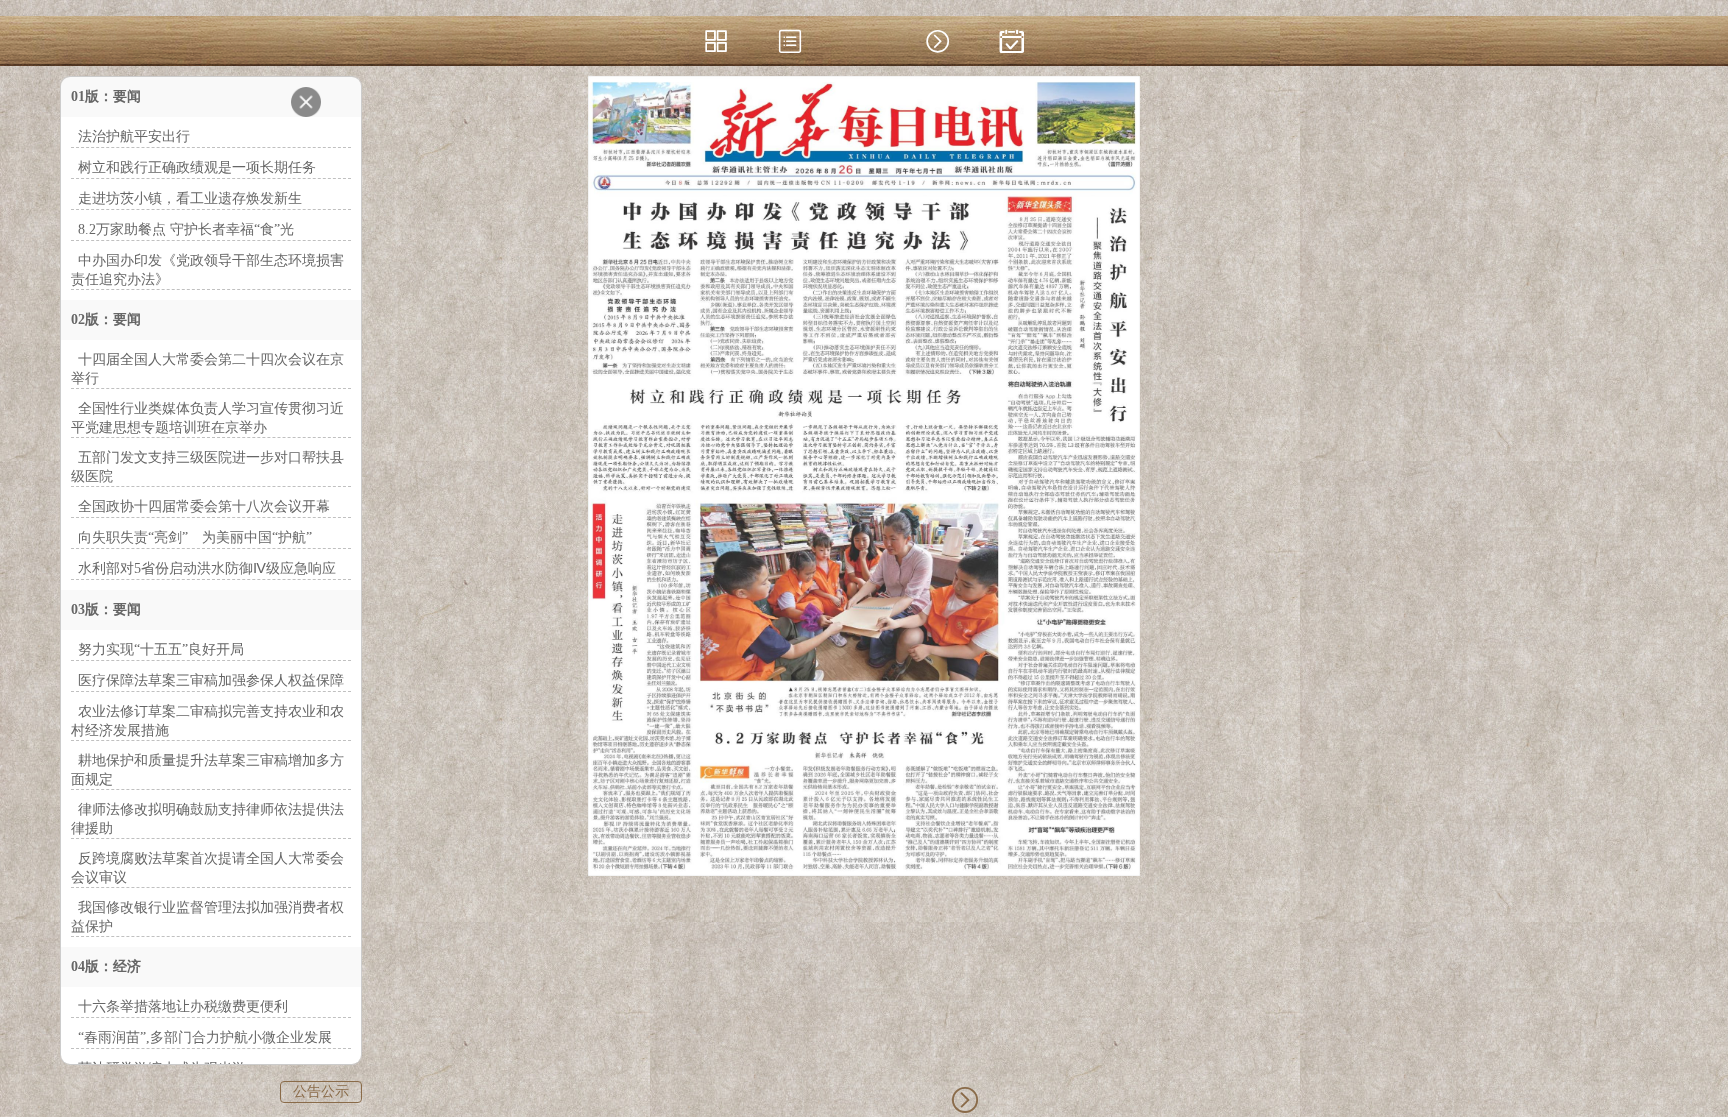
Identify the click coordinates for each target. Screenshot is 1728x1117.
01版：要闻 (106, 96)
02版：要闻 (106, 319)
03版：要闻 (106, 609)
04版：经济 (106, 966)
